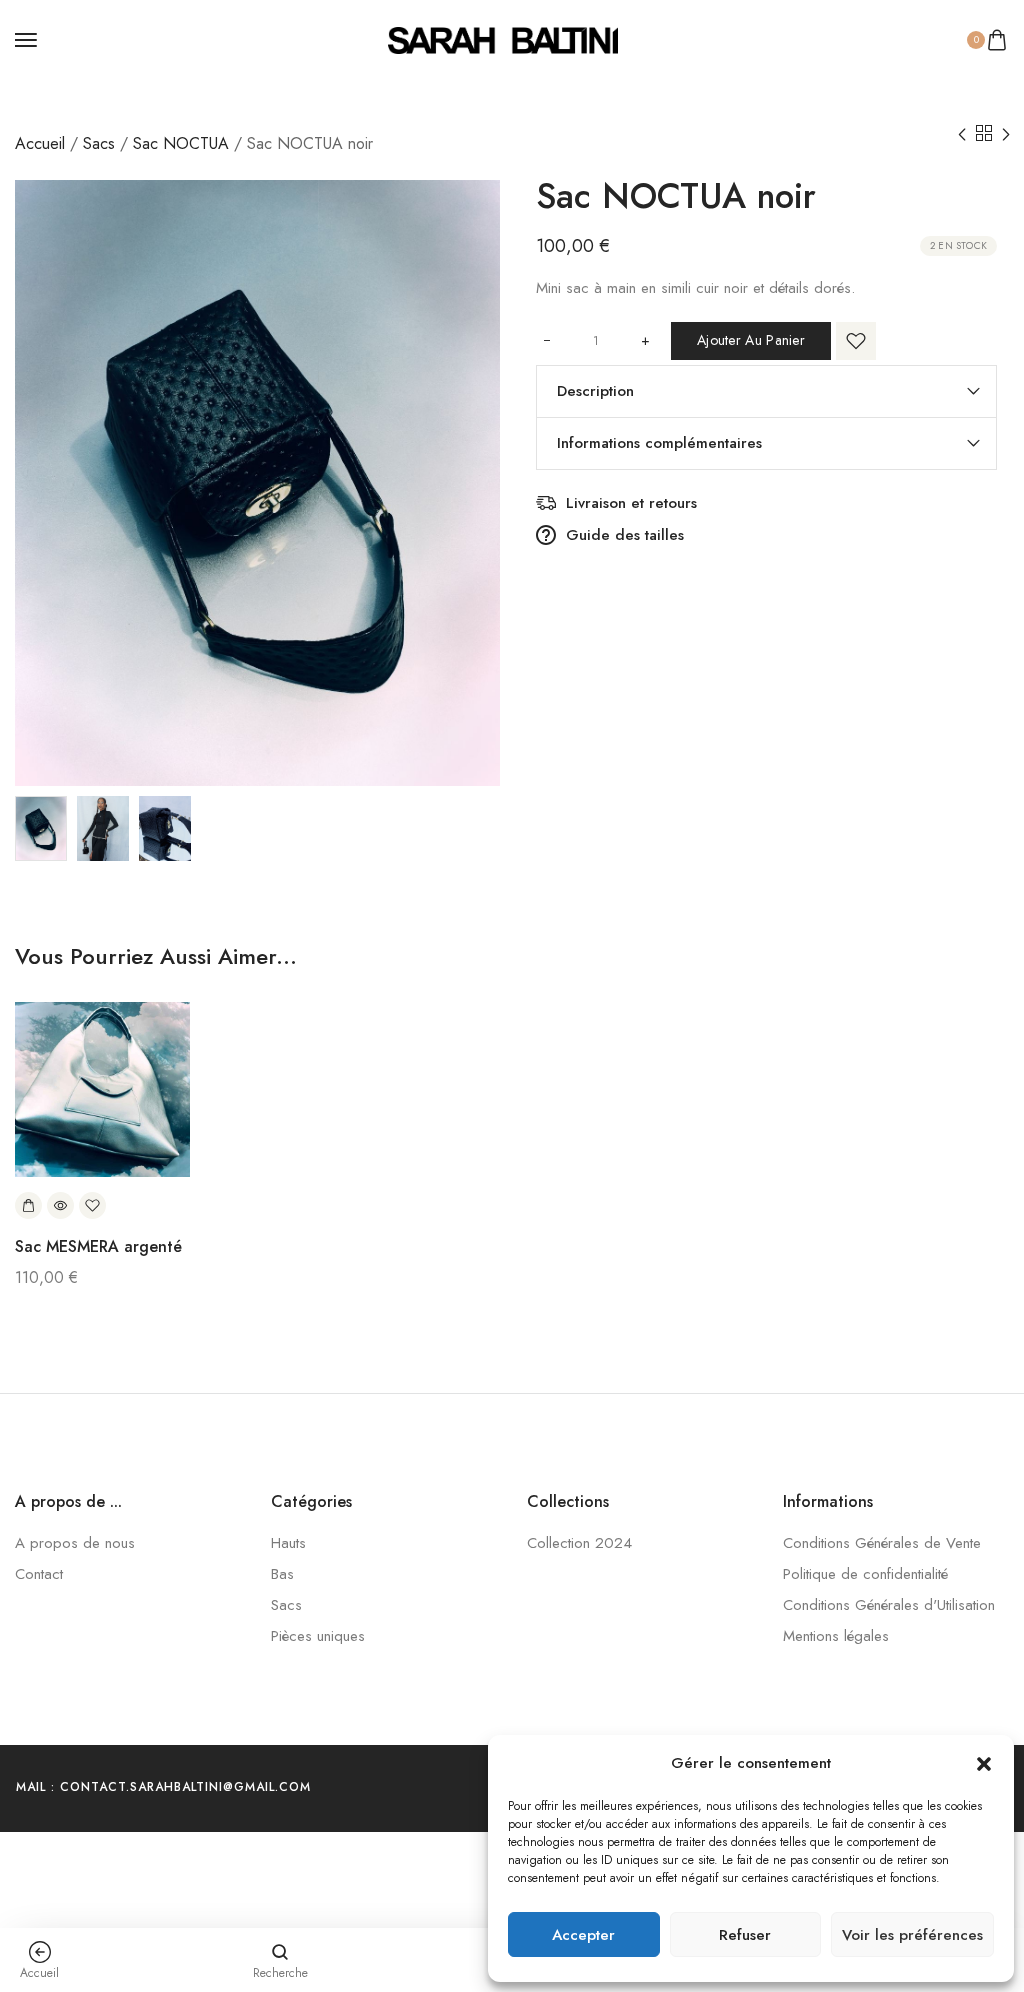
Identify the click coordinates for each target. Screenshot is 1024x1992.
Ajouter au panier (751, 340)
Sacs (99, 143)
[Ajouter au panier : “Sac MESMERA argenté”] (28, 1205)
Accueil (40, 143)
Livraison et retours (631, 503)
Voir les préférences (912, 1935)
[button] (984, 1764)
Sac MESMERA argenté (98, 1246)
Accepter (583, 1935)
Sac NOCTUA (181, 143)
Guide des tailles (625, 535)
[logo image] (503, 39)
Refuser (745, 1935)
